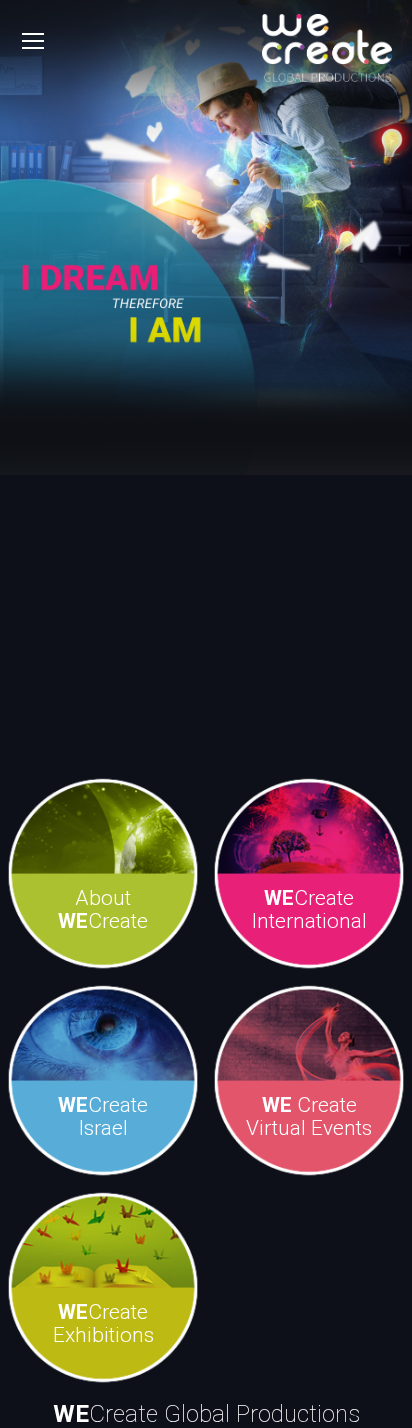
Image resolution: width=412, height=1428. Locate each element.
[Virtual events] (309, 1081)
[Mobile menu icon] (33, 41)
